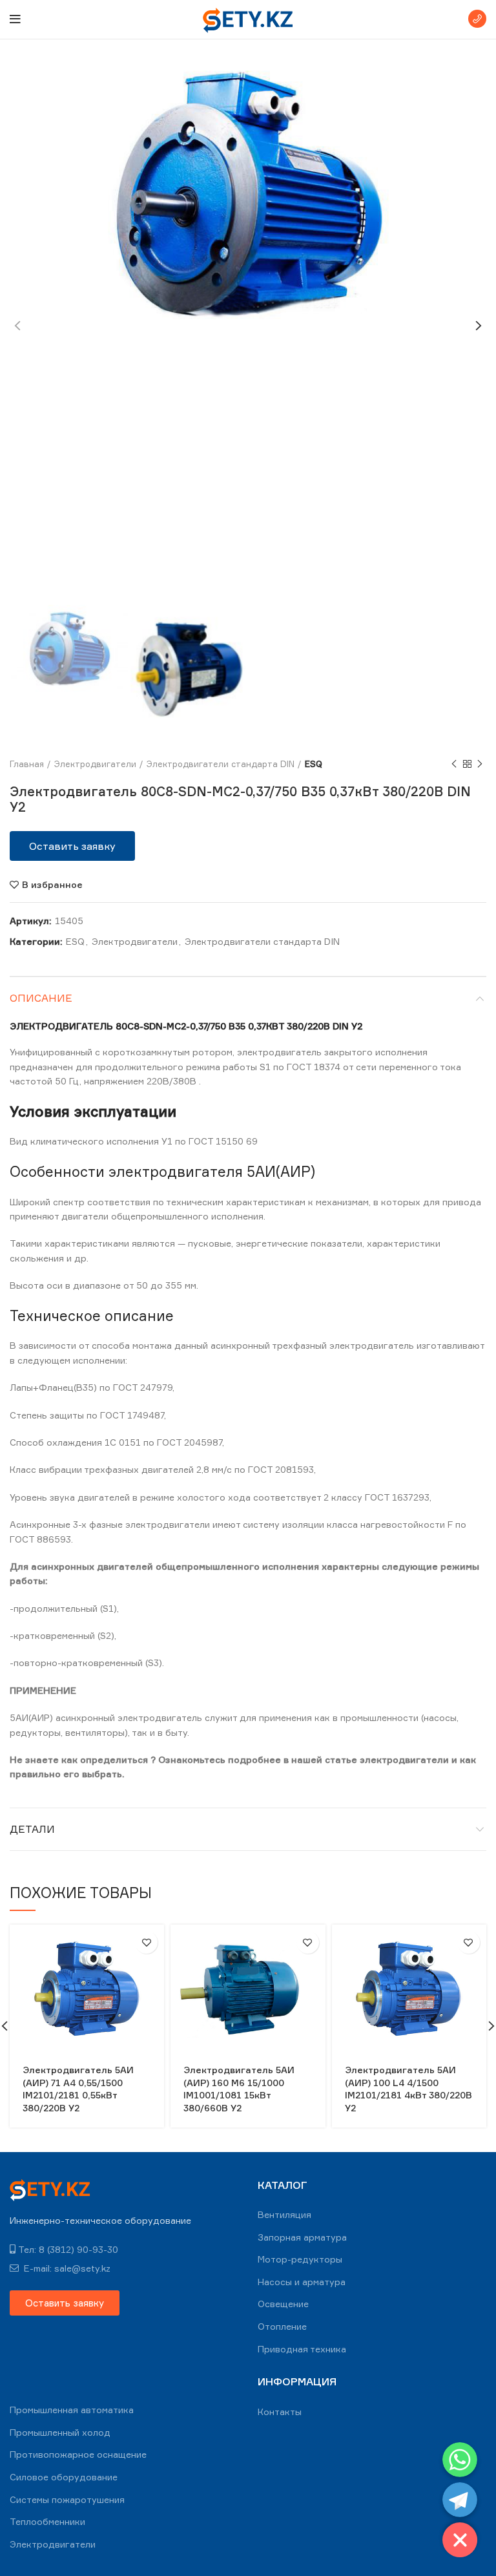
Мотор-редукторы (300, 2259)
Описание (41, 998)
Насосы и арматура (302, 2282)
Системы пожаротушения (67, 2499)
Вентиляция (284, 2214)
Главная (27, 764)
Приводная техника (302, 2349)
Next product (480, 764)
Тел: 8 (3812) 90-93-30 (68, 2249)
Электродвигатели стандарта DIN (221, 764)
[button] (72, 846)
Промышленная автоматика (72, 2410)
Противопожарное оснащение (78, 2454)
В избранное (52, 885)
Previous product (454, 764)
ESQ (314, 764)
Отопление (282, 2326)
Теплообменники (47, 2521)
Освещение (283, 2304)
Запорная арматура (302, 2237)
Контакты (280, 2412)
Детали (32, 1829)
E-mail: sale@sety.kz (66, 2268)
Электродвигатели (95, 764)
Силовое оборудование (64, 2477)
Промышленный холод (60, 2432)
